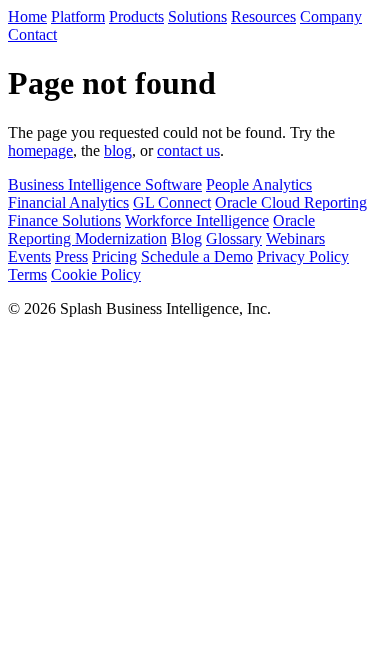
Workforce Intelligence (197, 220)
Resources (263, 16)
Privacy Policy (303, 256)
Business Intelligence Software (105, 184)
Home (27, 16)
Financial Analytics (68, 202)
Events (29, 256)
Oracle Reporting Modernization (161, 229)
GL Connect (172, 202)
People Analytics (259, 184)
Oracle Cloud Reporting (291, 202)
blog (118, 150)
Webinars (295, 238)
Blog (186, 238)
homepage (40, 150)
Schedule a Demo (197, 256)
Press (71, 256)
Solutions (197, 16)
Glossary (234, 238)
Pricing (114, 256)
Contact (32, 34)
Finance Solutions (64, 220)
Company (331, 16)
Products (136, 16)
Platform (78, 16)
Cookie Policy (96, 274)
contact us (188, 150)
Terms (27, 274)
